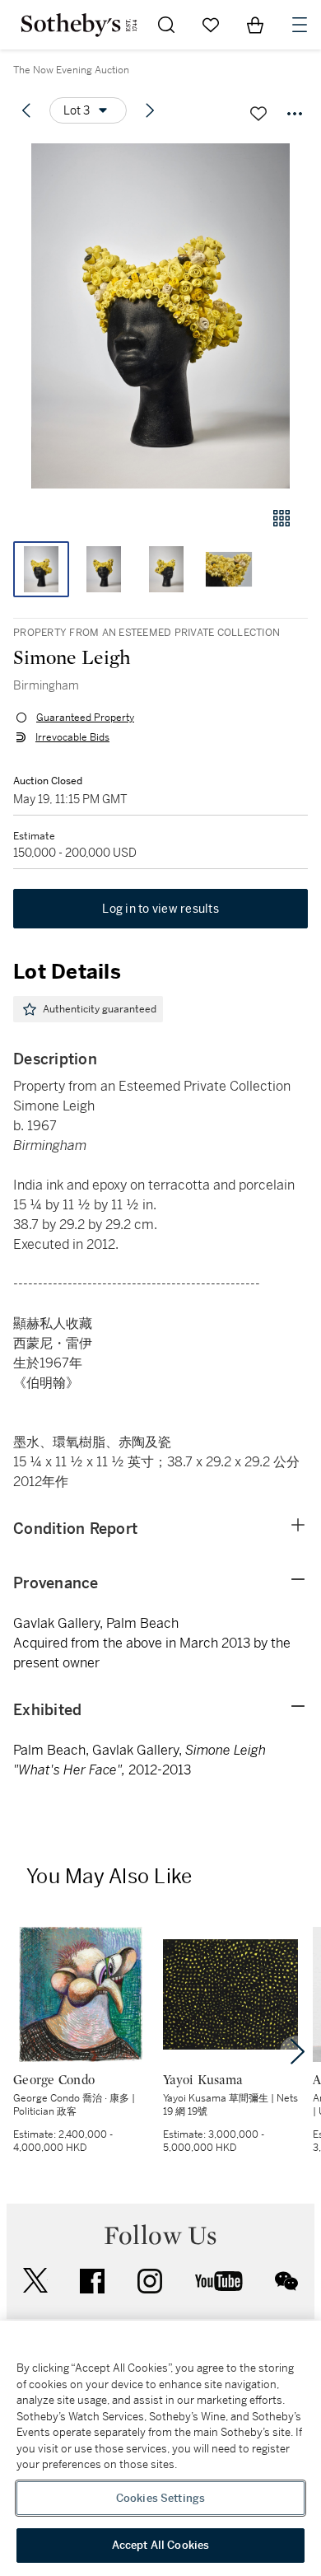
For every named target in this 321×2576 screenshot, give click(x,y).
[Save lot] (258, 114)
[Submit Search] (166, 25)
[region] (160, 2448)
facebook (92, 2281)
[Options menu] (295, 114)
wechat (286, 2281)
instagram (150, 2281)
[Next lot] (150, 110)
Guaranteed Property (85, 718)
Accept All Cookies (160, 2545)
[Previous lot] (26, 110)
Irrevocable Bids (72, 737)
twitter (35, 2281)
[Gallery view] (281, 518)
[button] (160, 316)
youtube (219, 2281)
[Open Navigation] (300, 25)
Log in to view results (160, 909)
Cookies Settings (160, 2498)
